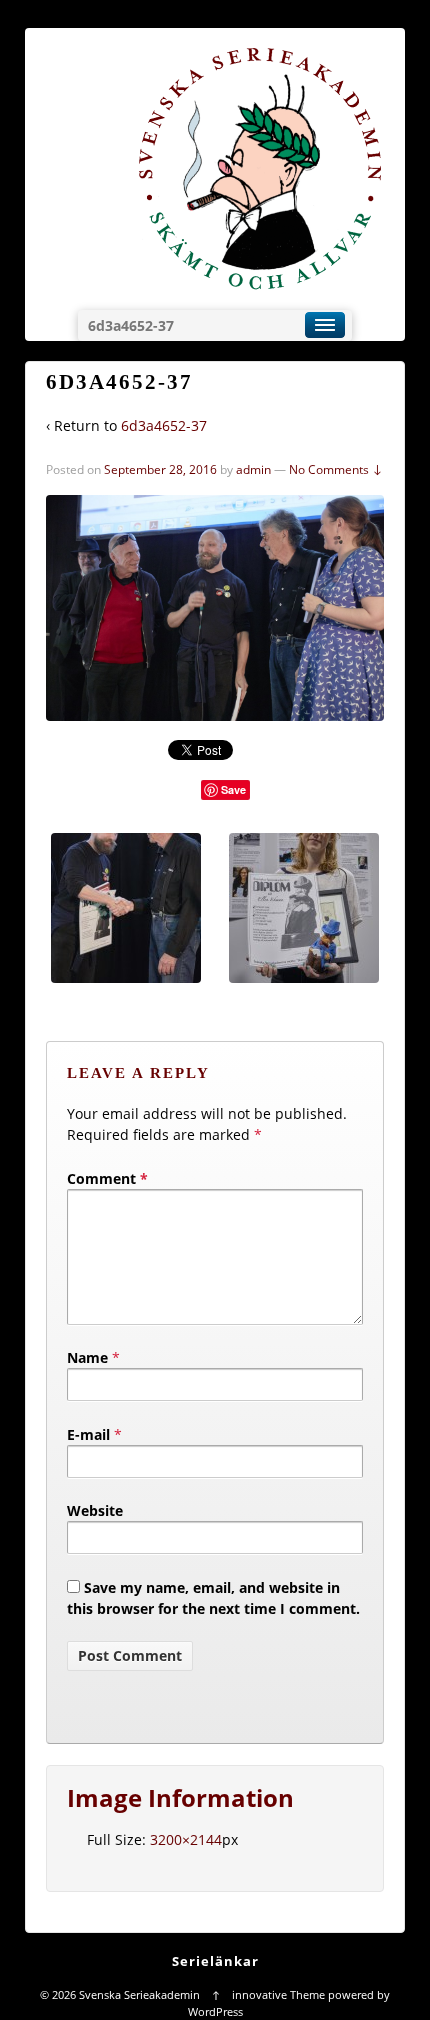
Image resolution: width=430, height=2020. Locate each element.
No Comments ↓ (336, 469)
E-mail (88, 1434)
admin (253, 469)
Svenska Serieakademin (139, 1994)
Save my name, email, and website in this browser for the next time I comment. (213, 1598)
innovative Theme (278, 1994)
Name (87, 1357)
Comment (107, 1178)
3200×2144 (186, 1839)
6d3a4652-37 (164, 425)
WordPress (215, 2011)
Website (95, 1510)
